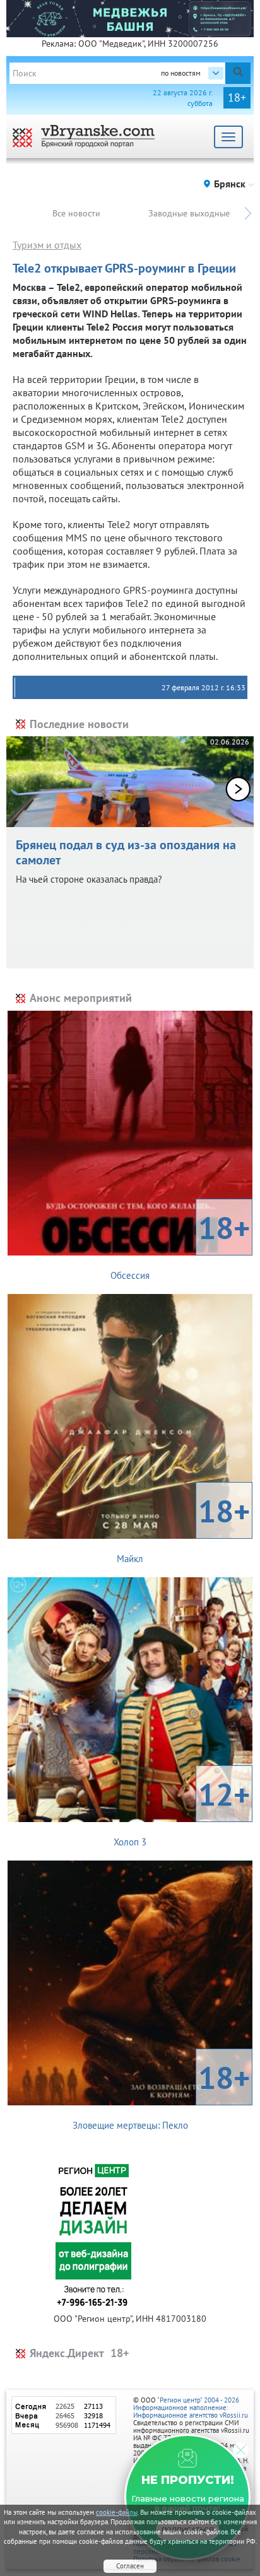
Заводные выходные (189, 213)
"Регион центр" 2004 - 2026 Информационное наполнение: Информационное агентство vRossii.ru (191, 2408)
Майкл (183, 1527)
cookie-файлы (117, 2512)
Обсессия (180, 1244)
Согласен (130, 2566)
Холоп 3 (182, 1811)
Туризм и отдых (47, 245)
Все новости (76, 213)
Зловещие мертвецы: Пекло (162, 2094)
